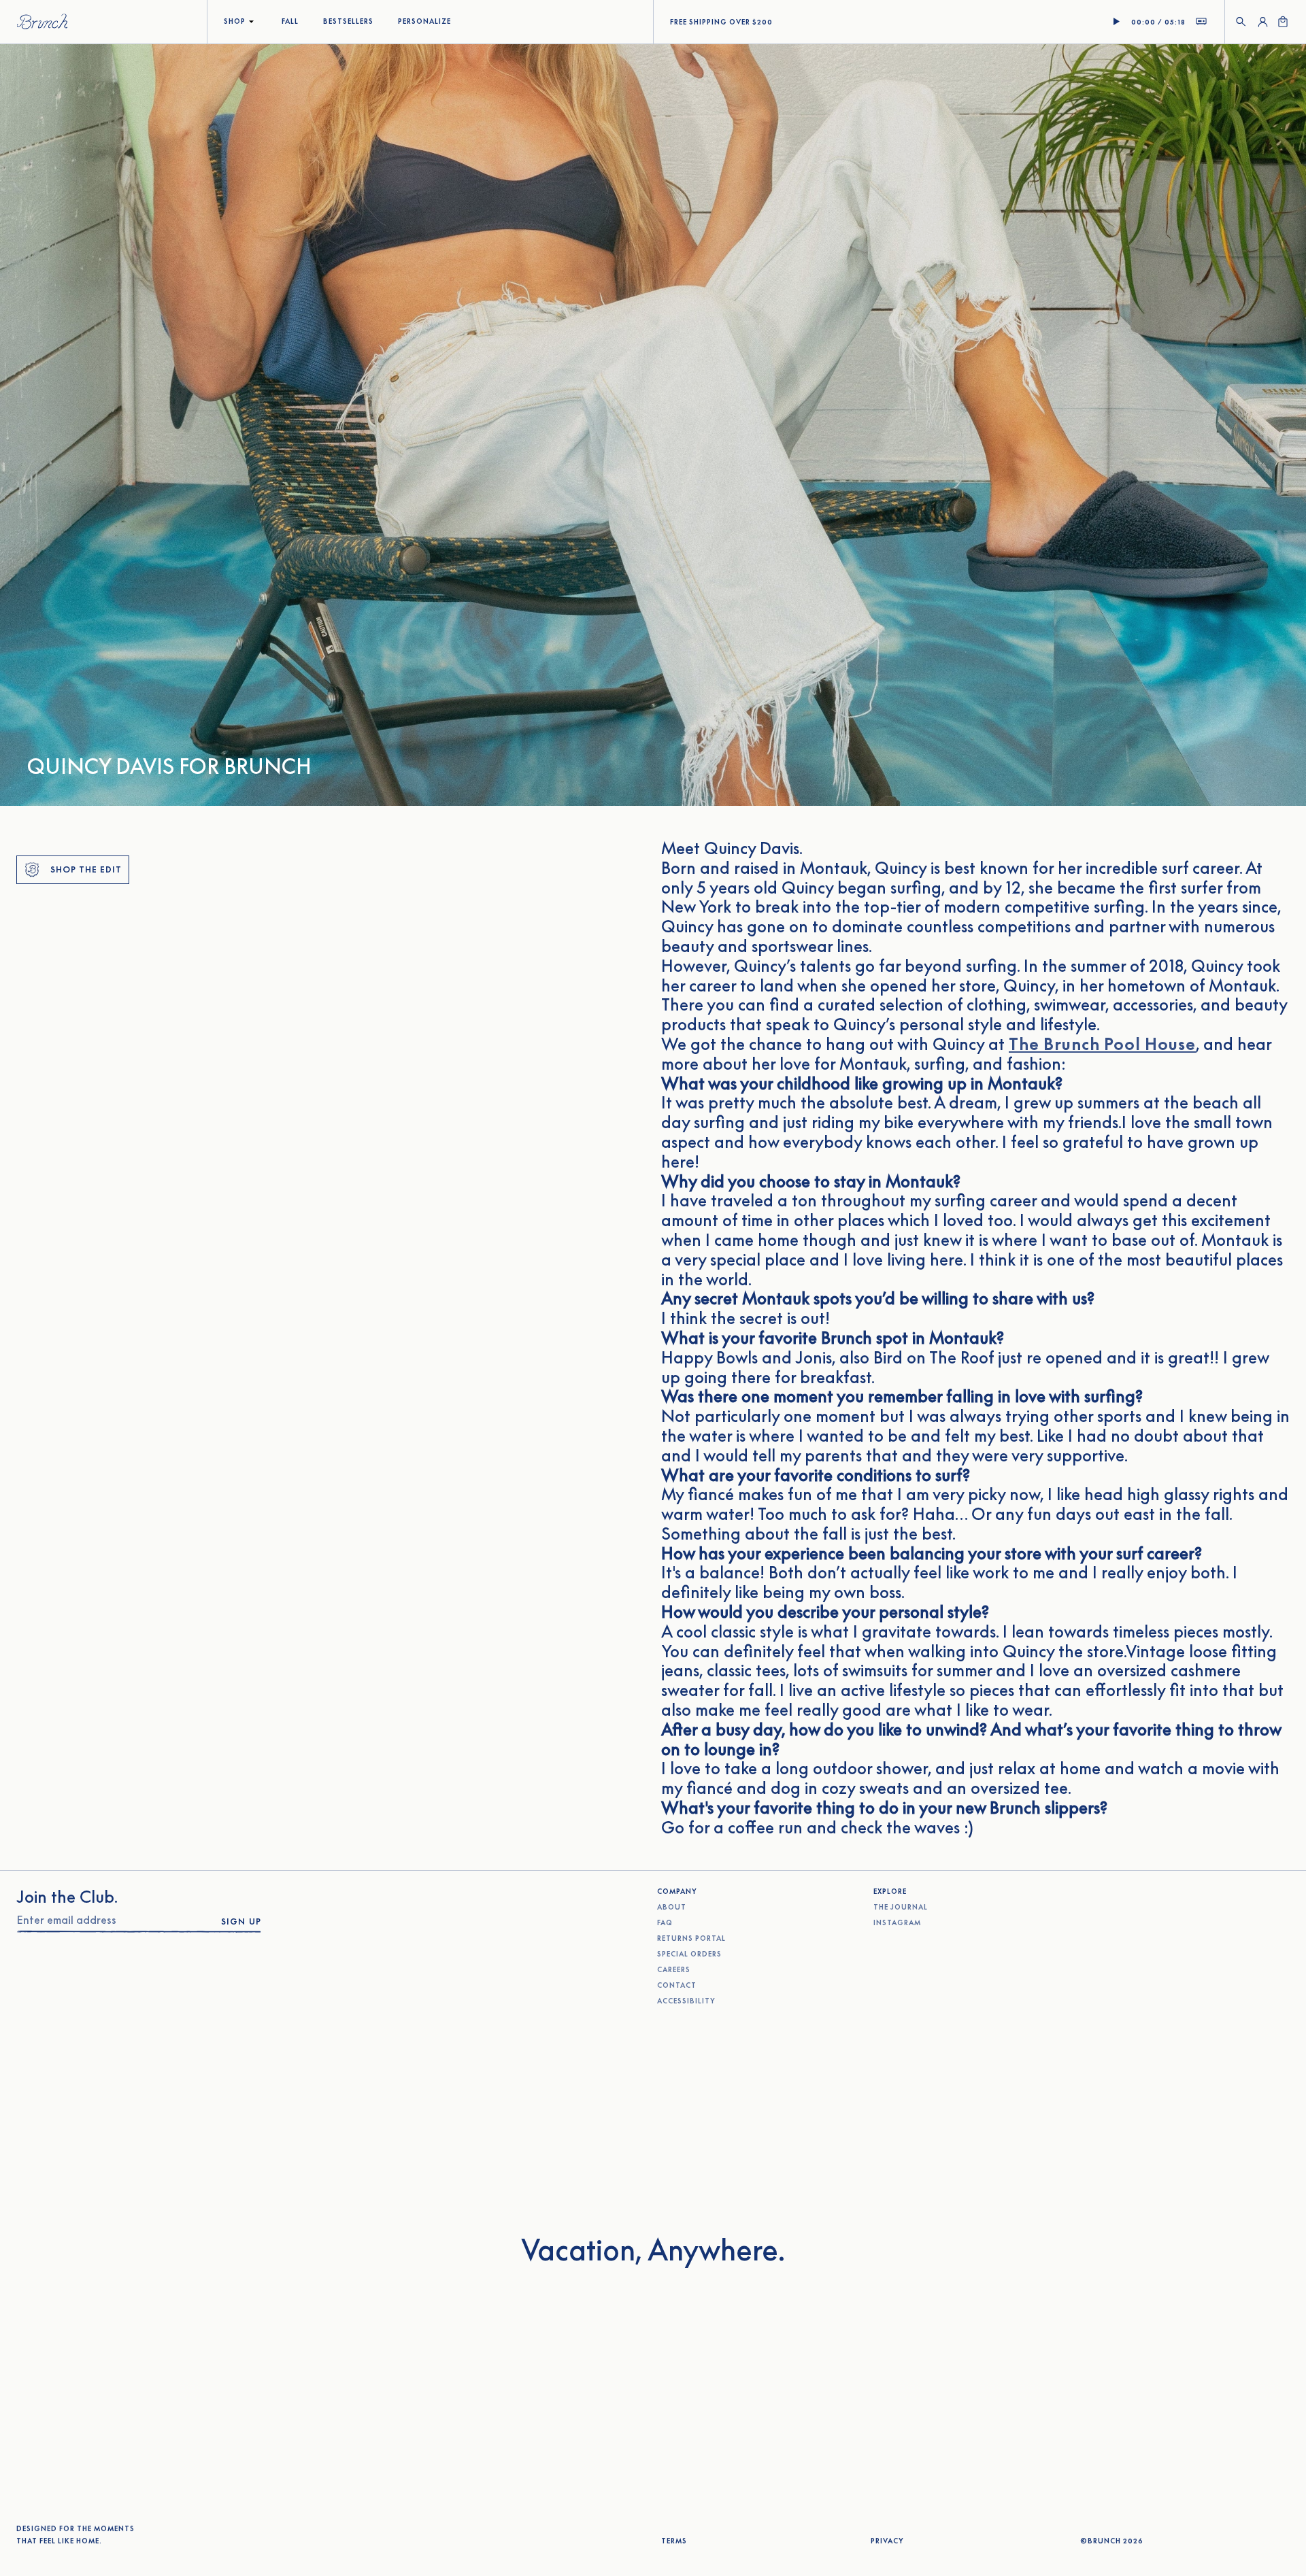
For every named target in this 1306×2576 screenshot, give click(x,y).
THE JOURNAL (901, 1908)
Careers (674, 1970)
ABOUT (672, 1908)
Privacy (887, 2541)
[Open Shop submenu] (251, 22)
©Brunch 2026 (1112, 2541)
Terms (674, 2541)
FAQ (665, 1923)
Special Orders (689, 1954)
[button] (1241, 22)
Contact (677, 1985)
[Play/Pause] (1116, 22)
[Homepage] (42, 22)
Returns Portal (691, 1938)
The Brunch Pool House (1102, 1044)
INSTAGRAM (897, 1923)
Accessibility (686, 2001)
